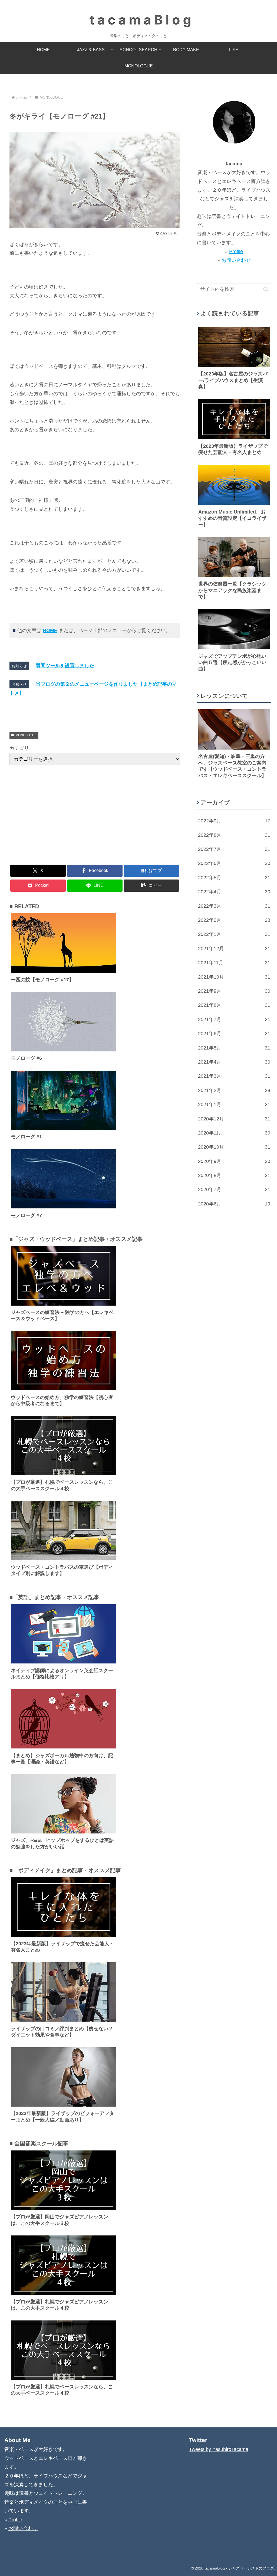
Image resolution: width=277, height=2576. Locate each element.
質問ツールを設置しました (65, 666)
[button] (151, 886)
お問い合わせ (236, 260)
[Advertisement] (95, 814)
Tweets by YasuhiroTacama (219, 2449)
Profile (236, 251)
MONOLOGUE (26, 735)
